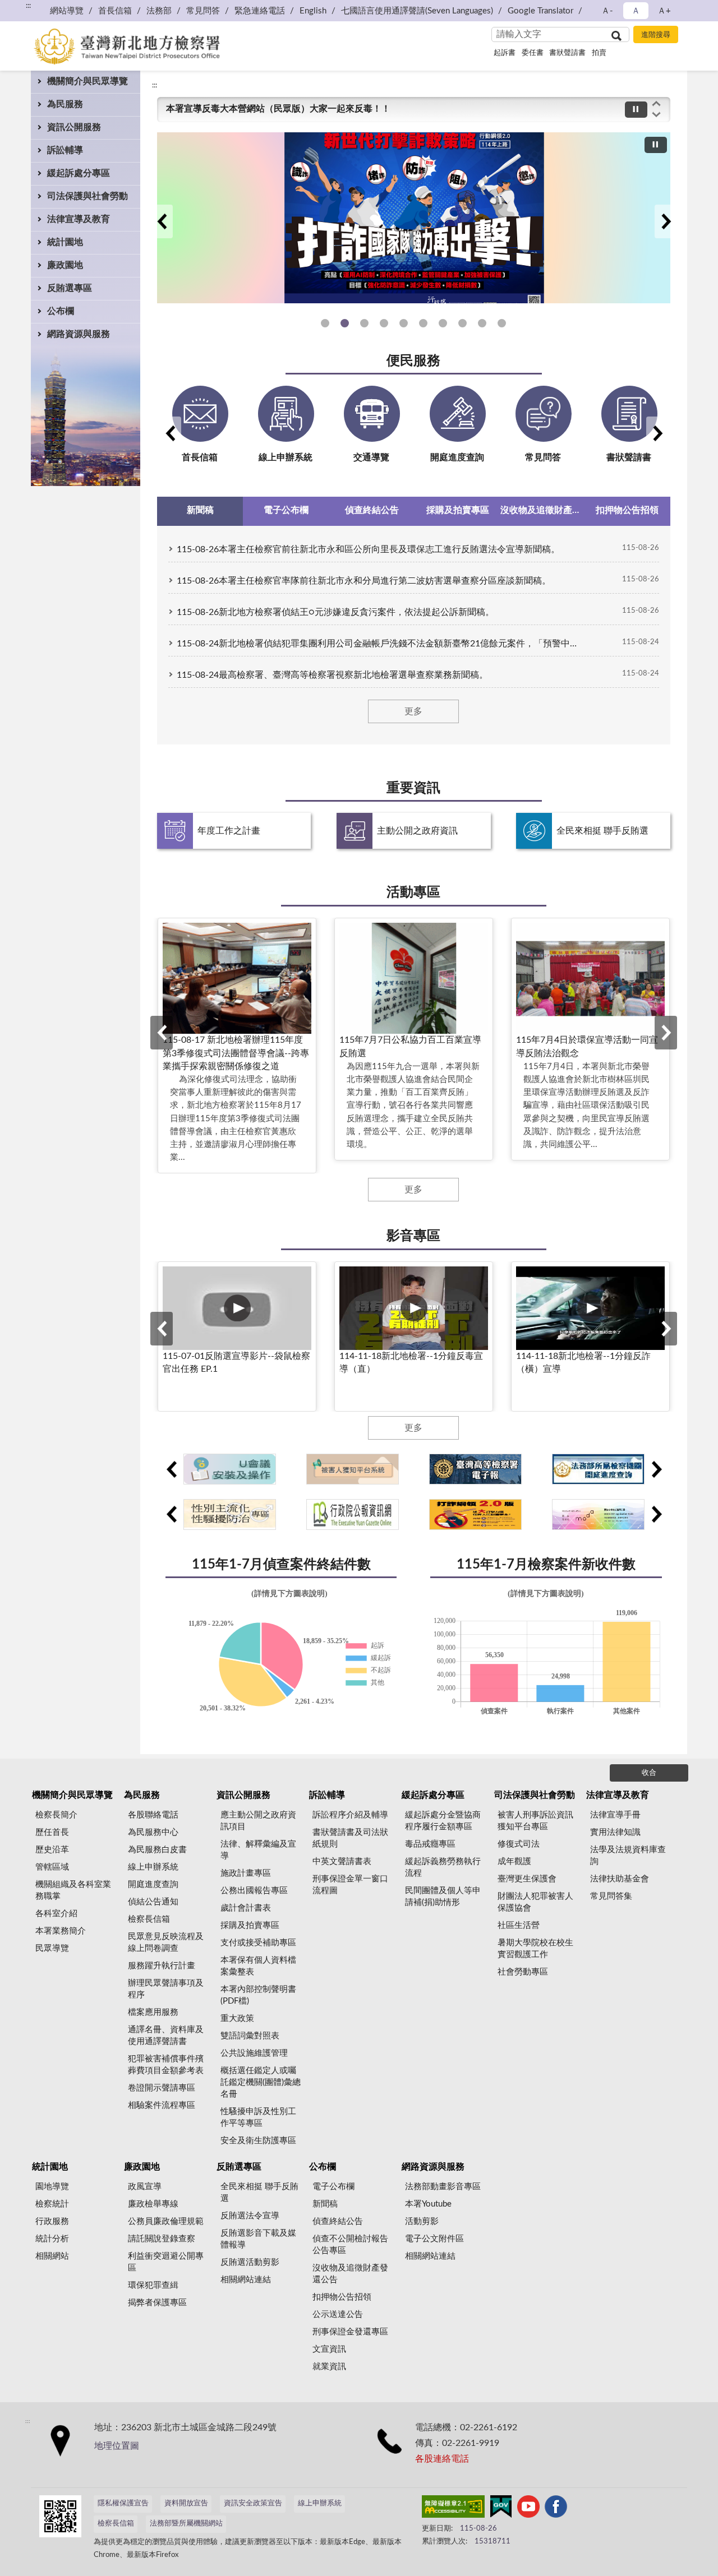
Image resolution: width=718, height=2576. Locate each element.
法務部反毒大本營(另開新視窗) (384, 323)
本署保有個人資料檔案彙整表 (258, 1966)
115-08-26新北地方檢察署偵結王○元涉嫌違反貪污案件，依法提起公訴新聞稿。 (335, 612)
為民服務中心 (153, 1832)
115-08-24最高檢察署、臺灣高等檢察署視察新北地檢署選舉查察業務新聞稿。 (332, 675)
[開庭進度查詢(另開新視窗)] (598, 1469)
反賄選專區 (70, 288)
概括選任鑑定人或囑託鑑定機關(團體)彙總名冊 (261, 2082)
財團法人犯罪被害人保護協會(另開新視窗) (423, 323)
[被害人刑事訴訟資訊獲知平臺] (353, 1469)
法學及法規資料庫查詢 (628, 1856)
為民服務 (65, 104)
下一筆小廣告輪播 (656, 1469)
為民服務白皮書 (157, 1850)
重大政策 (237, 2018)
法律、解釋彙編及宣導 (258, 1850)
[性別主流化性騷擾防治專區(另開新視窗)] (230, 1514)
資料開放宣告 (186, 2503)
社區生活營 (519, 1925)
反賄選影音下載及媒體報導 (258, 2239)
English (313, 11)
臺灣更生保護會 (527, 1879)
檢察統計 (52, 2204)
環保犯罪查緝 (153, 2285)
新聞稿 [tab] (200, 510)
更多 (413, 711)
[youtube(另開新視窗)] (528, 2509)
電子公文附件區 (434, 2239)
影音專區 (413, 1236)
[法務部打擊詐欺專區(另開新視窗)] (414, 218)
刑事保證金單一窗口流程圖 (350, 1885)
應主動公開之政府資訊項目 (258, 1821)
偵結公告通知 (153, 1902)
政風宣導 (145, 2187)
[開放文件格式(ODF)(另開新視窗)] (598, 1514)
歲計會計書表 (246, 1908)
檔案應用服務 (153, 2012)
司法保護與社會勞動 (88, 196)
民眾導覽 (52, 1948)
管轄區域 (52, 1867)
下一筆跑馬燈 (656, 115)
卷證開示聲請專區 (162, 2088)
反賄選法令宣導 (250, 2216)
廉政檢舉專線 (153, 2204)
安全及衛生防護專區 (258, 2141)
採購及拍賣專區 (250, 1925)
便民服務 (413, 361)
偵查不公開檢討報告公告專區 (350, 2245)
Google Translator (540, 11)
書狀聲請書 (567, 53)
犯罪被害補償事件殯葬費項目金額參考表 (166, 2065)
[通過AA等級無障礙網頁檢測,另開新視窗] (453, 2509)
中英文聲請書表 (342, 1862)
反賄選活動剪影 (250, 2262)
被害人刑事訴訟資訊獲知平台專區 (535, 1821)
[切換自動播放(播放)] (636, 110)
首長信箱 (115, 11)
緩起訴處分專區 (79, 173)
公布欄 (61, 311)
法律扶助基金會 (620, 1879)
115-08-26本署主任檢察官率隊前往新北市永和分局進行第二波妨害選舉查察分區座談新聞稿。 (364, 581)
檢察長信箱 (149, 1919)
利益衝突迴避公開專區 (166, 2262)
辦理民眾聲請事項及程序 (166, 1989)
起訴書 (505, 53)
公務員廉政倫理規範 (166, 2221)
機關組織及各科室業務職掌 (73, 1890)
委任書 (533, 53)
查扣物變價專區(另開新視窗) (482, 323)
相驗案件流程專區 (162, 2105)
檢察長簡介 (56, 1815)
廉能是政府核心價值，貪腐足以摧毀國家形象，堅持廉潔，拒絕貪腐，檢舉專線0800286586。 (353, 109)
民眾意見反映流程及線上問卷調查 (166, 1943)
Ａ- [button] (607, 11)
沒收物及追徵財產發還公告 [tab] (543, 510)
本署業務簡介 (61, 1931)
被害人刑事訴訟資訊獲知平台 (443, 323)
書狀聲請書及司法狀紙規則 (350, 1838)
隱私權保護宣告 (123, 2503)
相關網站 (52, 2256)
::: (155, 85)
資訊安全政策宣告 (253, 2503)
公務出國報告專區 (254, 1891)
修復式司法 (519, 1844)
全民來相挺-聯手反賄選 (502, 323)
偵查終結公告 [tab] (372, 510)
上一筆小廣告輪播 (171, 1469)
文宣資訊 (329, 2349)
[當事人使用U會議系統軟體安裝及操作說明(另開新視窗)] (230, 1469)
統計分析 (52, 2239)
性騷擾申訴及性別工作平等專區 (404, 323)
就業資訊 (329, 2367)
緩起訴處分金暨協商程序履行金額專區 (443, 1821)
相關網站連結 (246, 2280)
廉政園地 (65, 265)
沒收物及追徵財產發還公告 (350, 2274)
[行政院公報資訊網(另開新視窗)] (353, 1514)
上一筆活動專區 (162, 1033)
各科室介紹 (56, 1914)
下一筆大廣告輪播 (666, 221)
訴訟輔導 (65, 150)
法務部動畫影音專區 (443, 2187)
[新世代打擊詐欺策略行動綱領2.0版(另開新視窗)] (475, 1514)
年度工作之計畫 (229, 831)
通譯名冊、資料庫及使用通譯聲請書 (166, 2036)
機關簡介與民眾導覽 (88, 81)
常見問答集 (611, 1896)
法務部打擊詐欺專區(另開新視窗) (364, 323)
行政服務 (52, 2221)
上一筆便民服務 (170, 433)
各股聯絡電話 (153, 1815)
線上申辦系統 (153, 1867)
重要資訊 (413, 788)
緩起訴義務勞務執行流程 (443, 1867)
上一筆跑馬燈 (656, 103)
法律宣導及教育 (79, 219)
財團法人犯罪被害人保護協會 (535, 1902)
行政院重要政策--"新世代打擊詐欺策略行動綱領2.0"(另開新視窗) (345, 323)
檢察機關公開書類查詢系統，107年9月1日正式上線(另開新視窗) (462, 323)
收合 (649, 1773)
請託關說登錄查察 (162, 2239)
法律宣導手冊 (615, 1815)
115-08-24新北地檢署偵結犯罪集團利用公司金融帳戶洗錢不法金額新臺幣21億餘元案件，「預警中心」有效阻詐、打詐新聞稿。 (380, 644)
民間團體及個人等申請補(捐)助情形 (443, 1897)
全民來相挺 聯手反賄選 (602, 831)
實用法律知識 (615, 1832)
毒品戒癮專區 (430, 1844)
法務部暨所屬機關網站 (186, 2524)
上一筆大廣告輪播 (162, 221)
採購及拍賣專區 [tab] (458, 510)
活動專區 (413, 892)
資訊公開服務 (74, 127)
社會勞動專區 (523, 1972)
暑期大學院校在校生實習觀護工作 (535, 1949)
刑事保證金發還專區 (350, 2332)
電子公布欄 (333, 2187)
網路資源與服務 (79, 334)
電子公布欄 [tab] (286, 510)
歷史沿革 (52, 1850)
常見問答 (203, 11)
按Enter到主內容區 (42, 9)
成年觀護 (514, 1862)
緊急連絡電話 (260, 11)
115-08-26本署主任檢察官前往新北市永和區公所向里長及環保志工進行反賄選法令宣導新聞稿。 (368, 549)
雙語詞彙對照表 (250, 2036)
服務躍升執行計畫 (162, 1966)
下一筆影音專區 (666, 1329)
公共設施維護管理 (254, 2053)
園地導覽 (52, 2187)
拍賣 (599, 53)
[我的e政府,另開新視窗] (501, 2509)
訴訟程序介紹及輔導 (350, 1815)
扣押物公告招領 (342, 2297)
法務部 (159, 11)
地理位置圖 (117, 2446)
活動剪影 (422, 2221)
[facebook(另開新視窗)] (556, 2509)
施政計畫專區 (246, 1873)
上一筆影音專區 (162, 1329)
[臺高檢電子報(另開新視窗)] (475, 1469)
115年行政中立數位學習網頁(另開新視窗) (325, 323)
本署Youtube (428, 2204)
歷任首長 (52, 1832)
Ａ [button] (636, 11)
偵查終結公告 (338, 2221)
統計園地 (65, 242)
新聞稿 (325, 2204)
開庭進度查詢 (153, 1884)
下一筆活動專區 (666, 1033)
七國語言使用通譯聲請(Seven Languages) (417, 11)
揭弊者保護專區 (157, 2303)
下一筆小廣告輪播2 (656, 1514)
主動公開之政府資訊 (417, 831)
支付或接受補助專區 (258, 1943)
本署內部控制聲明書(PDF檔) (258, 1995)
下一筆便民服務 (657, 433)
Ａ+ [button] (664, 11)
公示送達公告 (338, 2314)
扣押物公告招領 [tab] (627, 510)
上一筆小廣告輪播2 (171, 1514)
